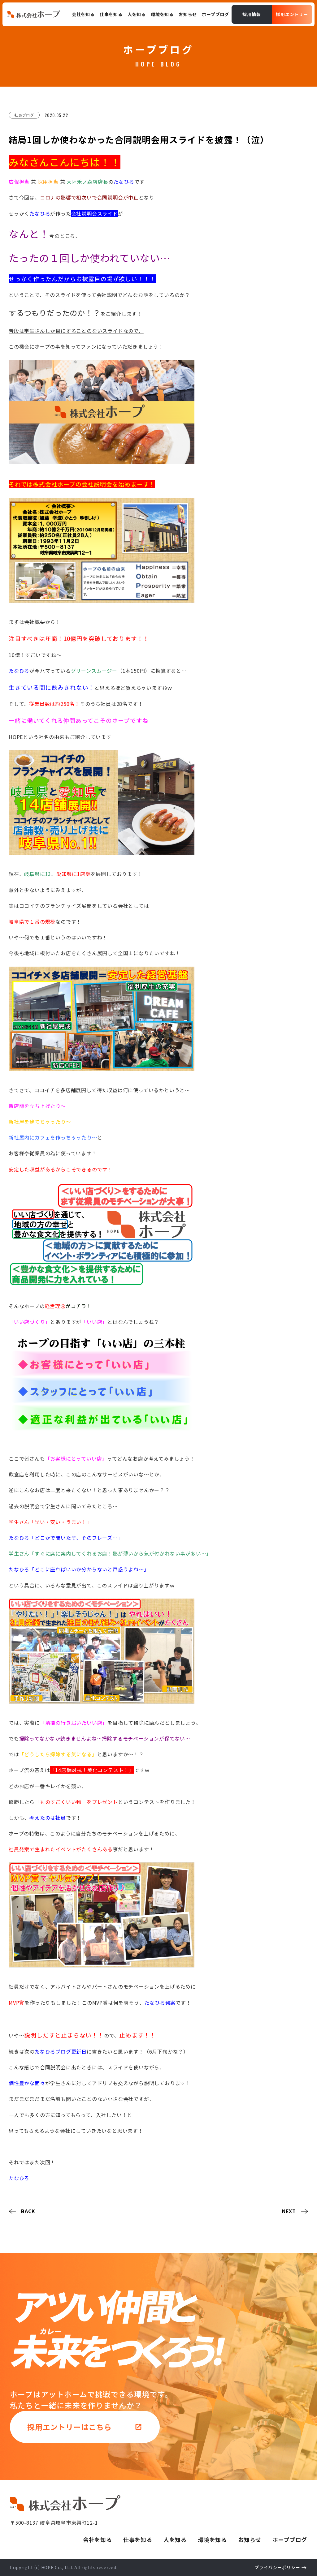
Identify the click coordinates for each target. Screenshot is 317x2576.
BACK (28, 2211)
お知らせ (250, 2540)
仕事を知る (138, 2540)
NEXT (289, 2211)
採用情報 (252, 14)
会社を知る (98, 2540)
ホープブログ (290, 2540)
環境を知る (212, 2540)
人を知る (175, 2540)
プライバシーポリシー (277, 2567)
